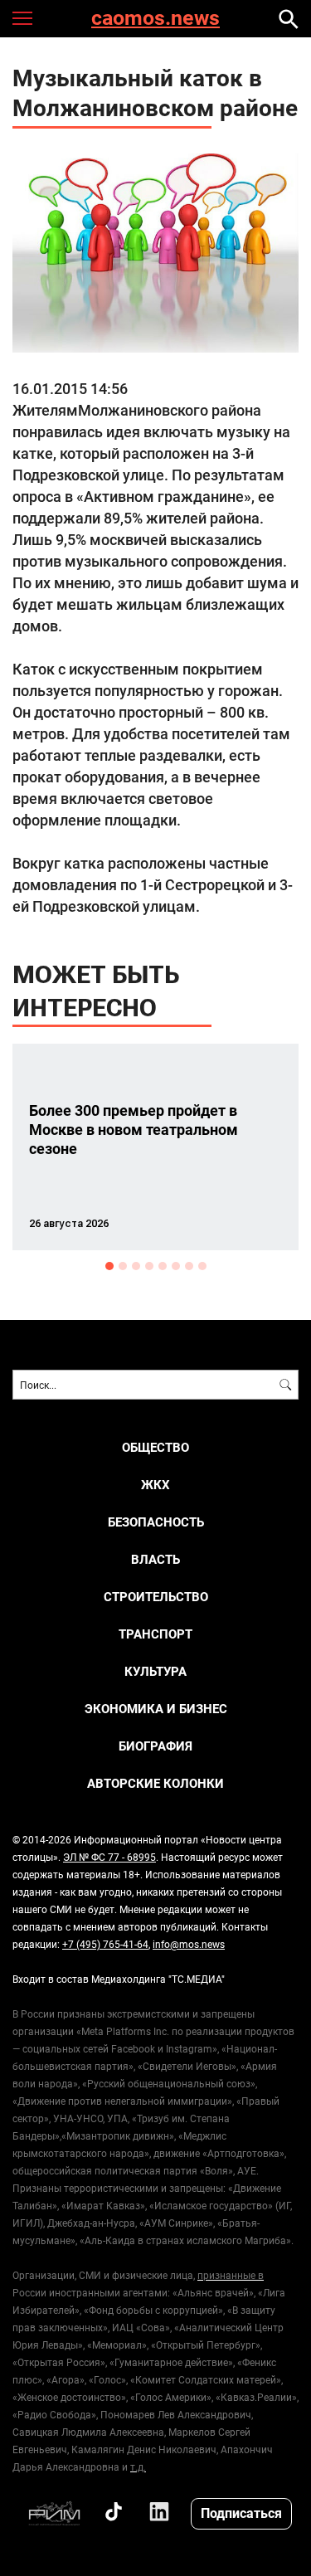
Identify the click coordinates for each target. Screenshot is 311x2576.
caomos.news (155, 19)
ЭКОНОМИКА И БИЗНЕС (156, 1709)
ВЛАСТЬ (155, 1559)
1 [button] (109, 1266)
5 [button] (163, 1266)
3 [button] (136, 1266)
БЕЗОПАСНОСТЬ (156, 1522)
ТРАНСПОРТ (155, 1634)
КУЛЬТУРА (155, 1671)
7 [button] (189, 1266)
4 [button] (149, 1266)
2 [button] (123, 1266)
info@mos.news (189, 1944)
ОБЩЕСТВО (155, 1447)
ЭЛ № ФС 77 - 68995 (109, 1857)
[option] (155, 1147)
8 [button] (202, 1266)
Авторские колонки (155, 1783)
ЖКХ (155, 1485)
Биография (155, 1746)
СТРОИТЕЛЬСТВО (156, 1597)
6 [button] (176, 1266)
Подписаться (241, 2513)
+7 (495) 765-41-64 (105, 1944)
